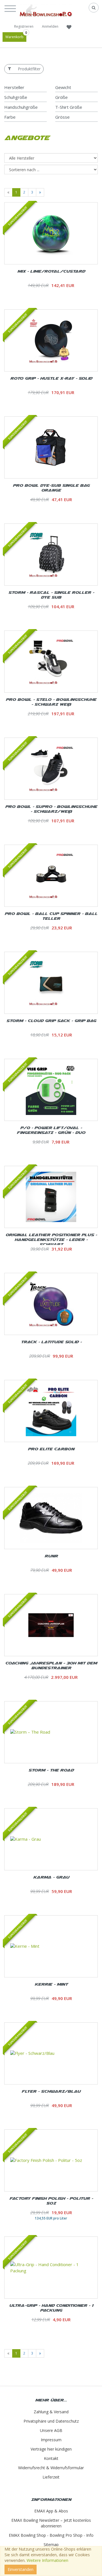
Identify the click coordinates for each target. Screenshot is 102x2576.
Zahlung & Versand (51, 2412)
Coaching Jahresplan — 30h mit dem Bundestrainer (51, 1665)
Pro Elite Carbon (51, 1449)
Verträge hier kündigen (51, 2449)
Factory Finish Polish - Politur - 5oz (51, 2201)
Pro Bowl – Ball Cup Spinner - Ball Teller (51, 916)
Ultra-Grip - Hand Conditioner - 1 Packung (51, 2308)
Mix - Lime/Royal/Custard (51, 271)
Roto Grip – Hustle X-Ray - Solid (51, 378)
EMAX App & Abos (51, 2511)
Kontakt (51, 2458)
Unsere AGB (51, 2430)
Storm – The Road (51, 1770)
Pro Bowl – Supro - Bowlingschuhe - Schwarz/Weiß (51, 809)
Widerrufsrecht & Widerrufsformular (51, 2468)
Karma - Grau (51, 1877)
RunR (51, 1556)
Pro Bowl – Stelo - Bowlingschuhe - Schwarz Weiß (51, 702)
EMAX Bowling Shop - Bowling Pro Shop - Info (51, 2535)
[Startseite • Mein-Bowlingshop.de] (46, 10)
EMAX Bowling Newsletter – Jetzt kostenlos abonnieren (51, 2523)
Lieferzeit (51, 2477)
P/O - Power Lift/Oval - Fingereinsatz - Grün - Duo (51, 1130)
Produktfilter (29, 69)
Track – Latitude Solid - (51, 1342)
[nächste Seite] (40, 192)
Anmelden (50, 26)
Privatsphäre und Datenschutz (51, 2421)
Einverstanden (21, 2569)
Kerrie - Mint (51, 1984)
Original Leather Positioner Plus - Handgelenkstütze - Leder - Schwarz (51, 1239)
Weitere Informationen (47, 2560)
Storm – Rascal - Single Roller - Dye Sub (51, 595)
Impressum (51, 2440)
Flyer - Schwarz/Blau (51, 2091)
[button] (12, 8)
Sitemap (51, 2545)
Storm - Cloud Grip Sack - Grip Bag (51, 1020)
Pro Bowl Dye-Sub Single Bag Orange (51, 488)
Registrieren (24, 26)
